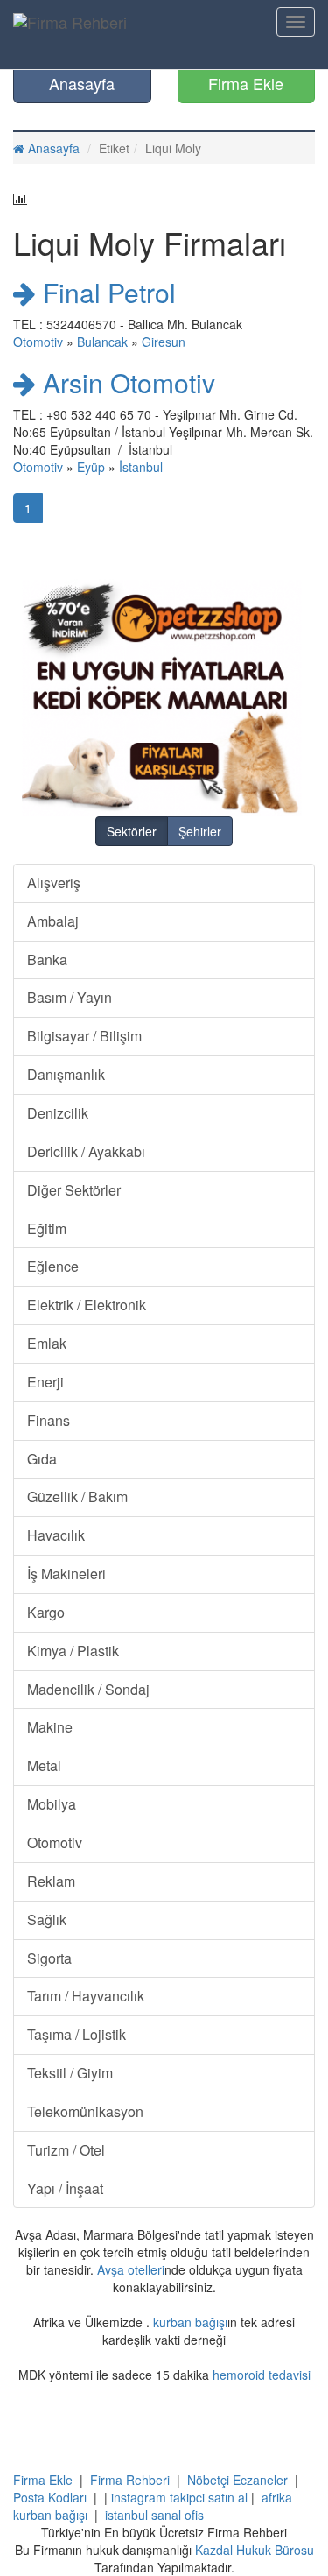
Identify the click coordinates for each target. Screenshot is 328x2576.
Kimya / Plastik (73, 1651)
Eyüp (91, 467)
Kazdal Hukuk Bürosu (255, 2550)
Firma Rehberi (130, 2480)
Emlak (47, 1343)
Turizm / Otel (66, 2150)
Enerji (45, 1382)
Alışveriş (54, 882)
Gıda (42, 1459)
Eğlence (53, 1266)
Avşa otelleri (131, 2269)
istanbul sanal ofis (154, 2515)
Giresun (164, 342)
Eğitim (47, 1228)
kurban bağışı (190, 2322)
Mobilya (52, 1804)
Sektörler (132, 831)
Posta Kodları (50, 2497)
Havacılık (56, 1535)
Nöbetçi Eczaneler (237, 2480)
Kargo (46, 1612)
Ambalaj (53, 921)
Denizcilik (58, 1113)
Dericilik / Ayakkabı (86, 1151)
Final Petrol (106, 292)
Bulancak (102, 342)
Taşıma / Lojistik (77, 2034)
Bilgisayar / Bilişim (84, 1036)
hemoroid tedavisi (262, 2375)
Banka (47, 960)
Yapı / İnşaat (65, 2188)
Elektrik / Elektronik (87, 1305)
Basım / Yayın (70, 997)
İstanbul (141, 467)
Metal (44, 1765)
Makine (50, 1727)
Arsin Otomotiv (126, 382)
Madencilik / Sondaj (88, 1689)
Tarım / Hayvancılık (86, 1996)
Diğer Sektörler (74, 1190)
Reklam (51, 1881)
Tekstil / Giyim (70, 2073)
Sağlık (47, 1920)
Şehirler (200, 831)
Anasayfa (82, 83)
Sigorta (49, 1958)
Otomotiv (38, 342)
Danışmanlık (66, 1074)
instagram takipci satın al (179, 2497)
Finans (49, 1420)
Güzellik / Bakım (77, 1496)
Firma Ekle (246, 83)
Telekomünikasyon (85, 2111)
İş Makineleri (66, 1574)
